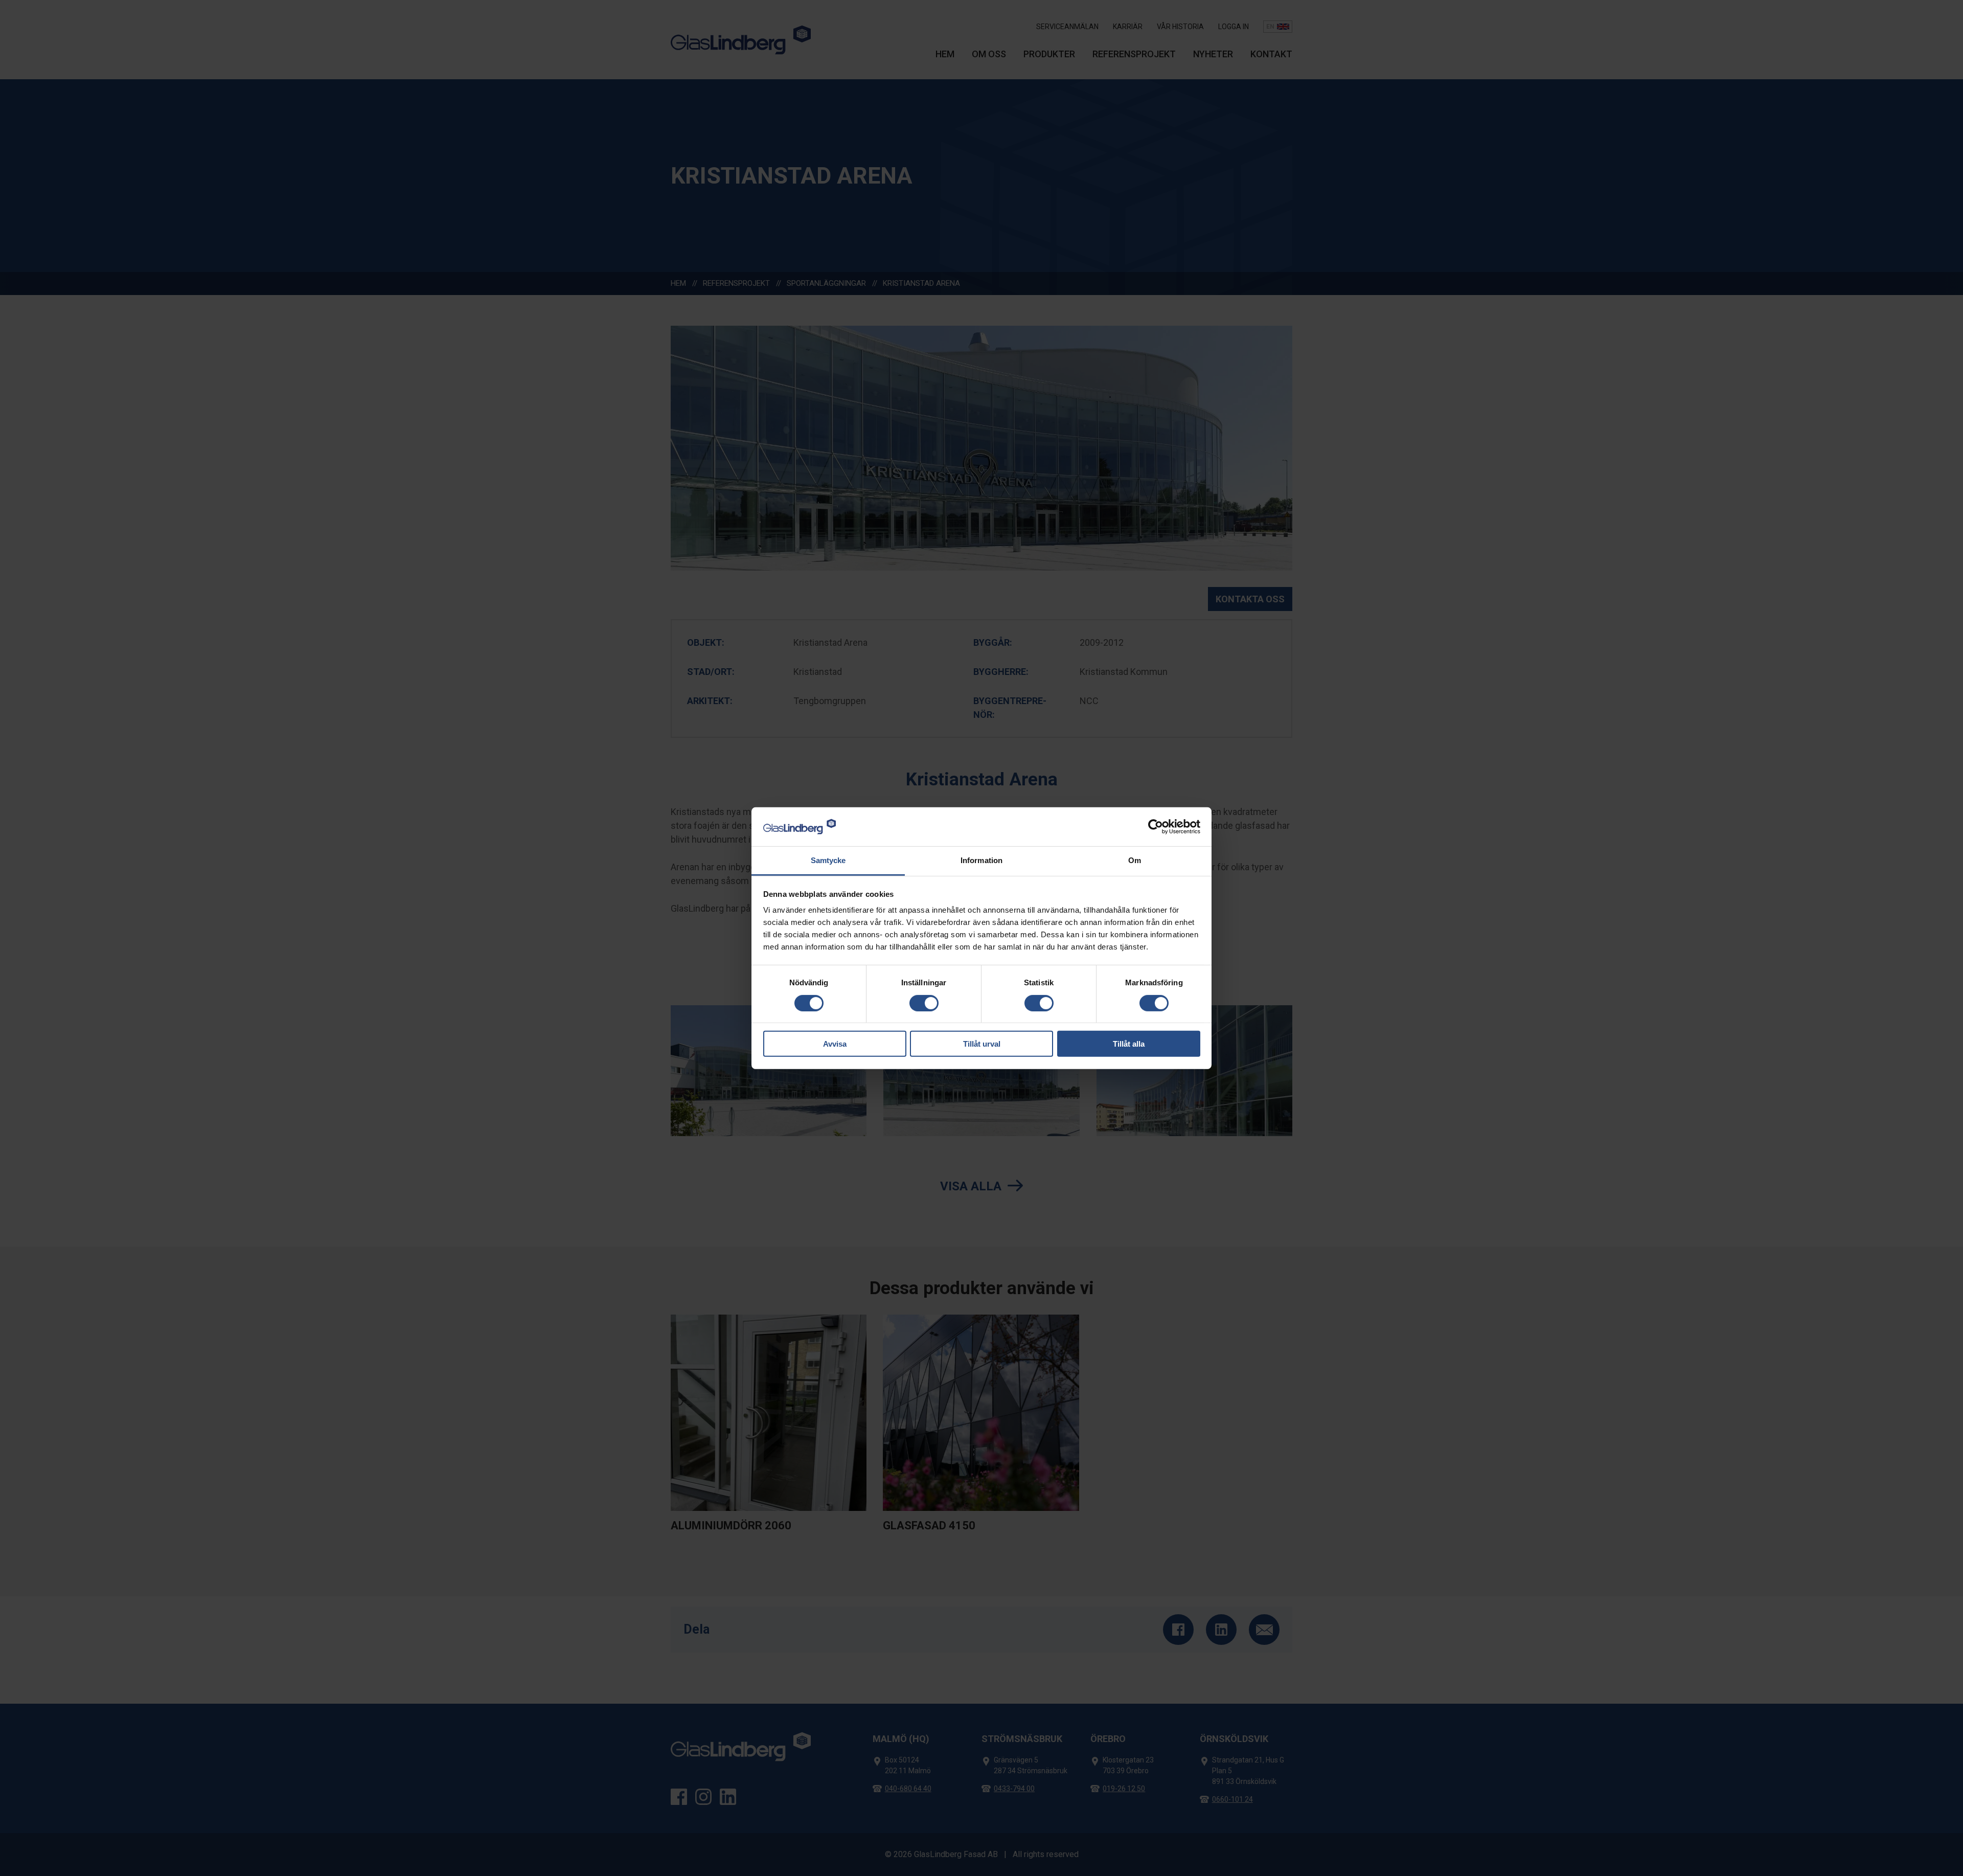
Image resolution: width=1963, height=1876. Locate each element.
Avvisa (835, 1044)
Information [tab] (981, 860)
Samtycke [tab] (828, 860)
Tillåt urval (982, 1044)
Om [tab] (1135, 860)
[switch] (924, 1003)
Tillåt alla (1129, 1044)
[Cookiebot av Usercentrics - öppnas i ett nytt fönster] (1156, 827)
